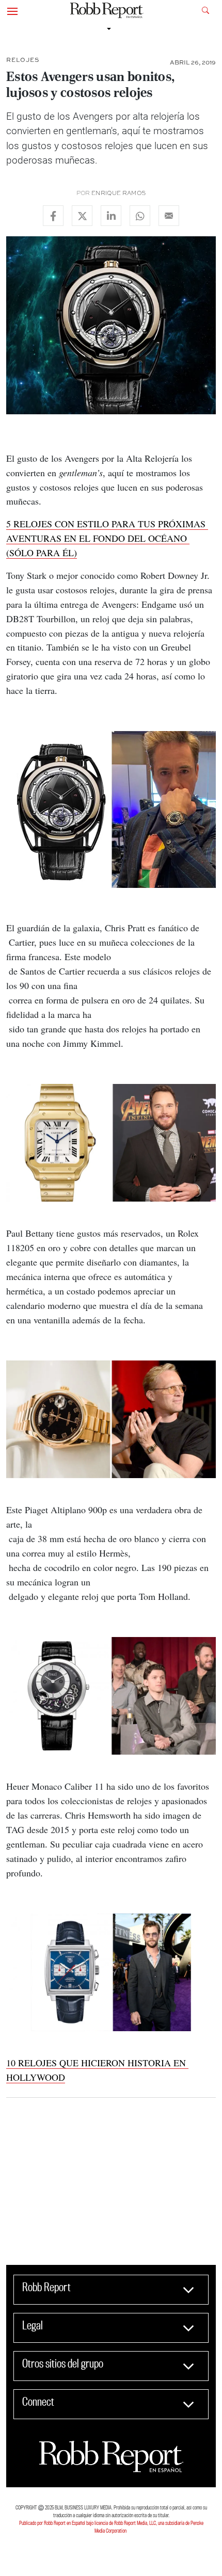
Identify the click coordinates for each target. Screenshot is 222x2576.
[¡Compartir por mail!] (169, 216)
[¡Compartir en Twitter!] (82, 216)
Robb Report (46, 2287)
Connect (38, 2402)
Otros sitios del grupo (63, 2363)
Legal (33, 2325)
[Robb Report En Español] (107, 11)
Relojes (23, 60)
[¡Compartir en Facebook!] (53, 216)
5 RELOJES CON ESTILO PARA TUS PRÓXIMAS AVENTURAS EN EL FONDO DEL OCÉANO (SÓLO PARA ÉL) (107, 538)
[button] (12, 10)
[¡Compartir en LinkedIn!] (111, 216)
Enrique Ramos (119, 193)
